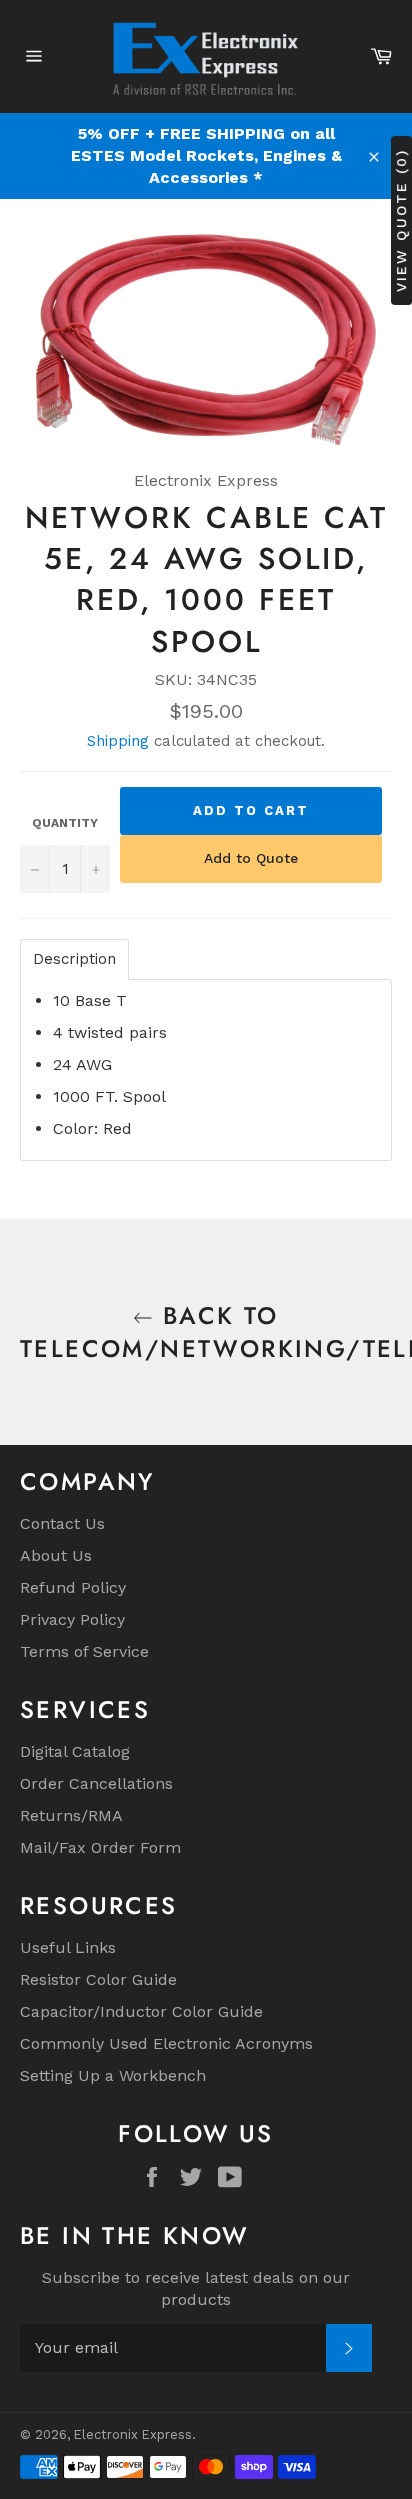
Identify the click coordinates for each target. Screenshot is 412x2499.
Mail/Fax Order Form (100, 1847)
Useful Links (68, 1947)
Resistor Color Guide (98, 1979)
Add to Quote (251, 858)
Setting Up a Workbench (113, 2075)
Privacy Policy (72, 1619)
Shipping (118, 741)
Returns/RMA (71, 1815)
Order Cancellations (96, 1783)
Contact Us (62, 1523)
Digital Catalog (75, 1751)
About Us (56, 1555)
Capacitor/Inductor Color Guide (141, 2011)
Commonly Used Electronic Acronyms (166, 2043)
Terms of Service (84, 1651)
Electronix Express (133, 2434)
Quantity (65, 823)
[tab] (74, 959)
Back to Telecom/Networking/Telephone (206, 1332)
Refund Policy (73, 1587)
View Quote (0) (401, 220)
